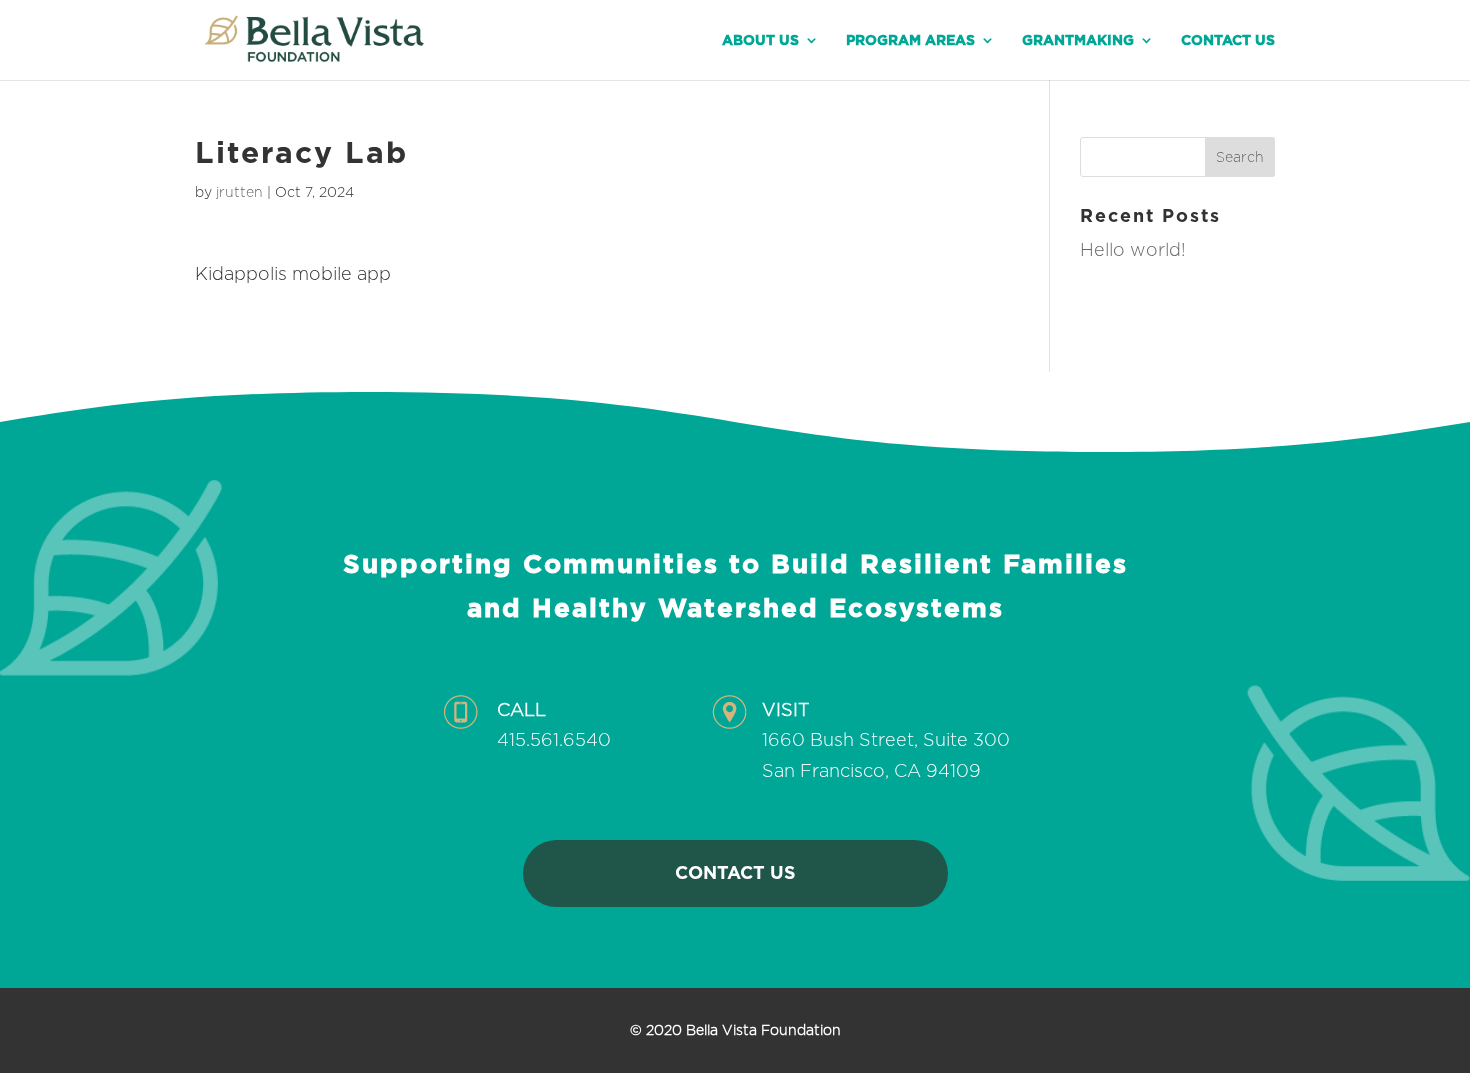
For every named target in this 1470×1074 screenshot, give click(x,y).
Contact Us (1228, 40)
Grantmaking (1078, 40)
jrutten (239, 192)
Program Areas (910, 40)
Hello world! (1133, 249)
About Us (760, 40)
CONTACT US (735, 872)
